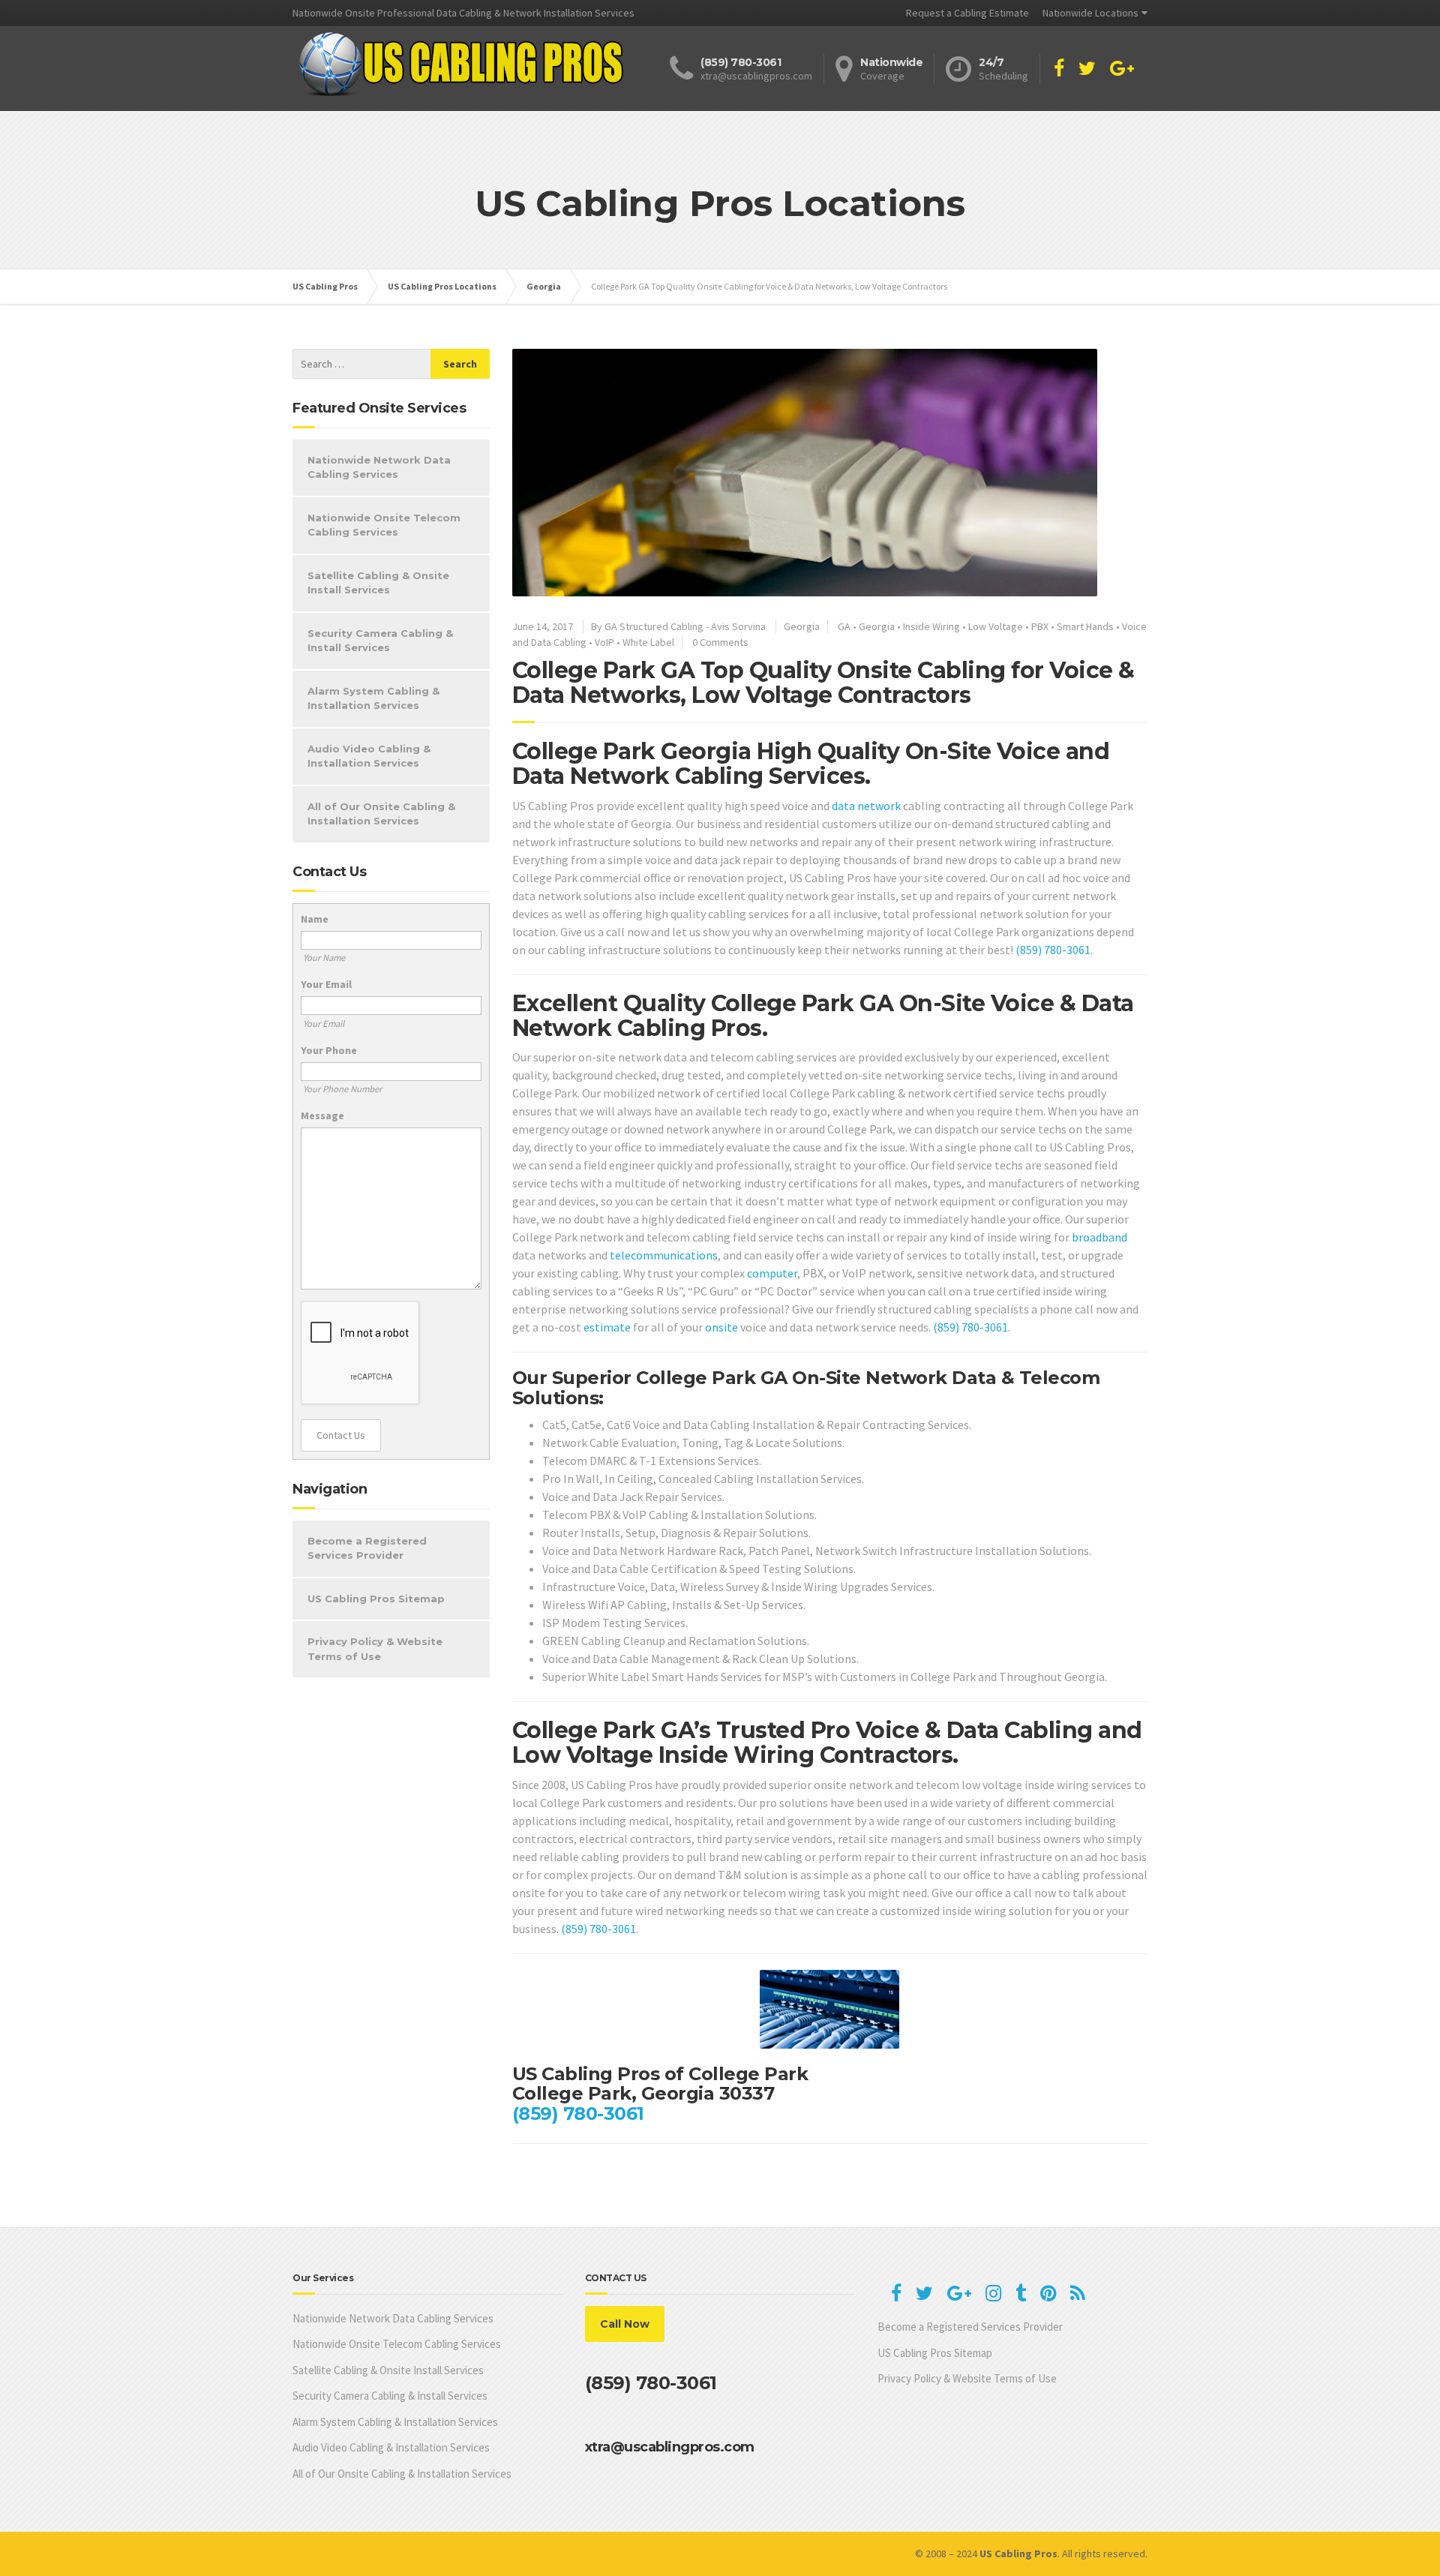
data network (866, 806)
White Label (648, 642)
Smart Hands (1085, 626)
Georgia (802, 626)
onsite (721, 1327)
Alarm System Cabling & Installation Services (373, 698)
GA (844, 626)
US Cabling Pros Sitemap (376, 1599)
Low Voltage (996, 626)
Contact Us (341, 1435)
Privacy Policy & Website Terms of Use (375, 1649)
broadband (1099, 1237)
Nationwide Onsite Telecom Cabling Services (384, 525)
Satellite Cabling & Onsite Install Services (378, 583)
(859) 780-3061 (1053, 950)
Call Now (625, 2324)
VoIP (604, 642)
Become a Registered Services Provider (367, 1548)
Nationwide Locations (1090, 13)
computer (772, 1273)
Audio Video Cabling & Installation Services (369, 756)
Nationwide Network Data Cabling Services (379, 467)
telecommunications (664, 1255)
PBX (1040, 626)
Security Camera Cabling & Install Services (380, 641)
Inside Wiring (931, 626)
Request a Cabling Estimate (967, 13)
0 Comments (720, 642)
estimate (607, 1327)
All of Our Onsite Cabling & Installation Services (381, 814)
